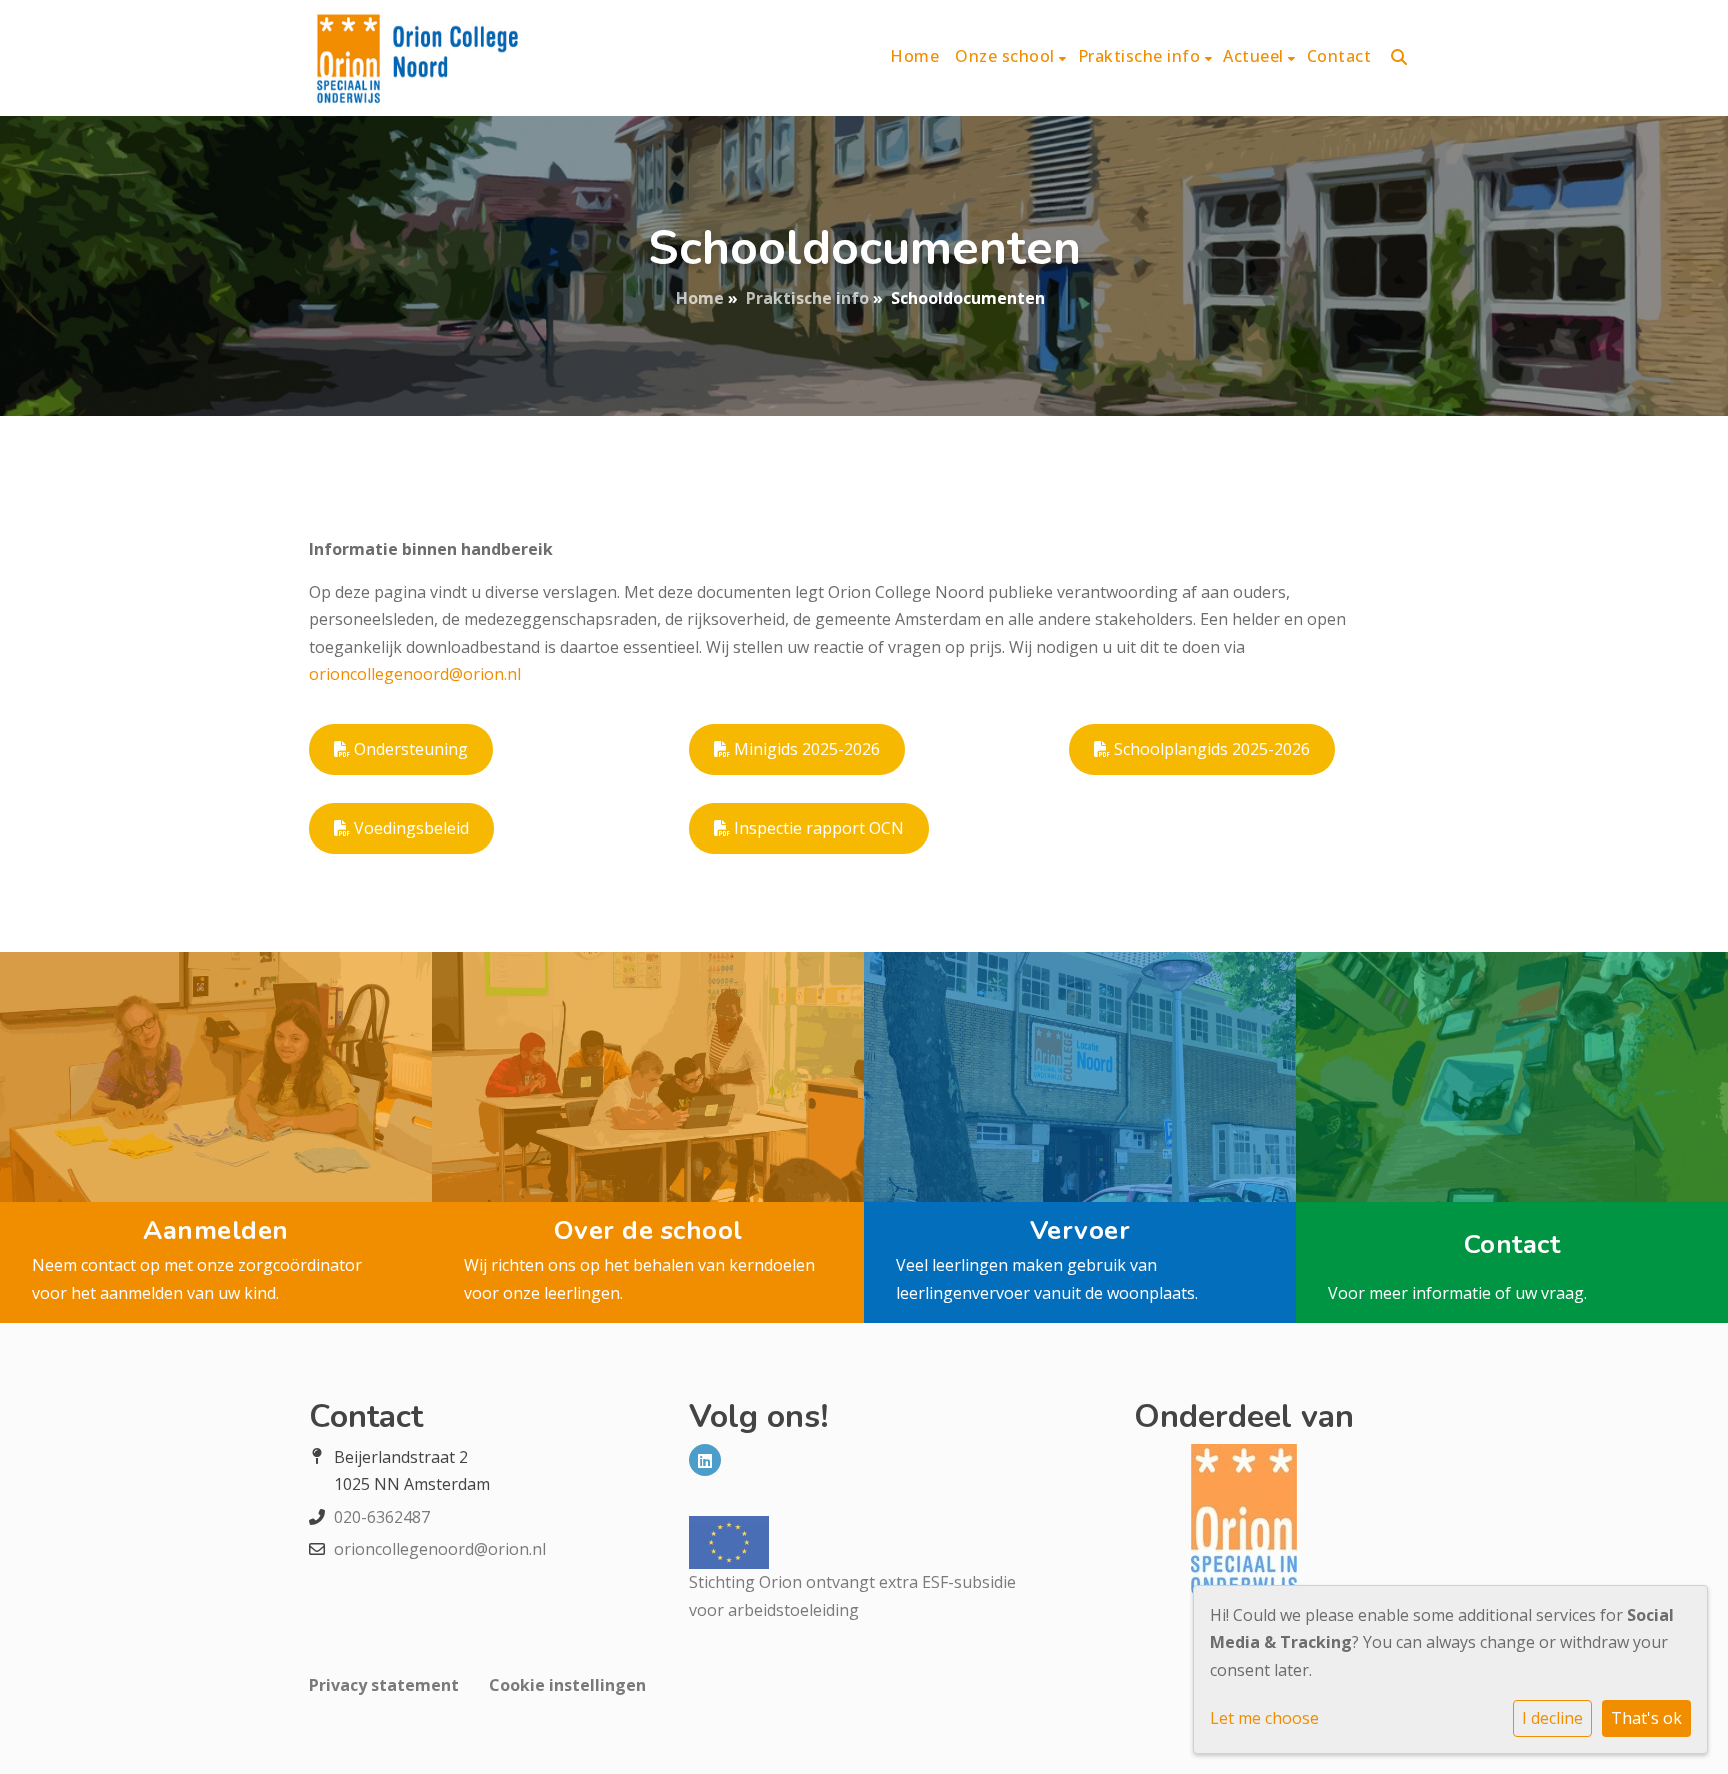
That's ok (1646, 1718)
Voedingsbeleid (409, 828)
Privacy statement (384, 1685)
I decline (1552, 1718)
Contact (1339, 56)
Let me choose (1264, 1718)
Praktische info (1141, 56)
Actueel (1255, 56)
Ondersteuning (409, 749)
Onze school (1007, 56)
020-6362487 (382, 1517)
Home (914, 56)
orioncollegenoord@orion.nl (415, 674)
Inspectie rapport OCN (817, 828)
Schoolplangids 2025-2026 (1210, 749)
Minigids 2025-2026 (805, 749)
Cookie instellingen (567, 1685)
